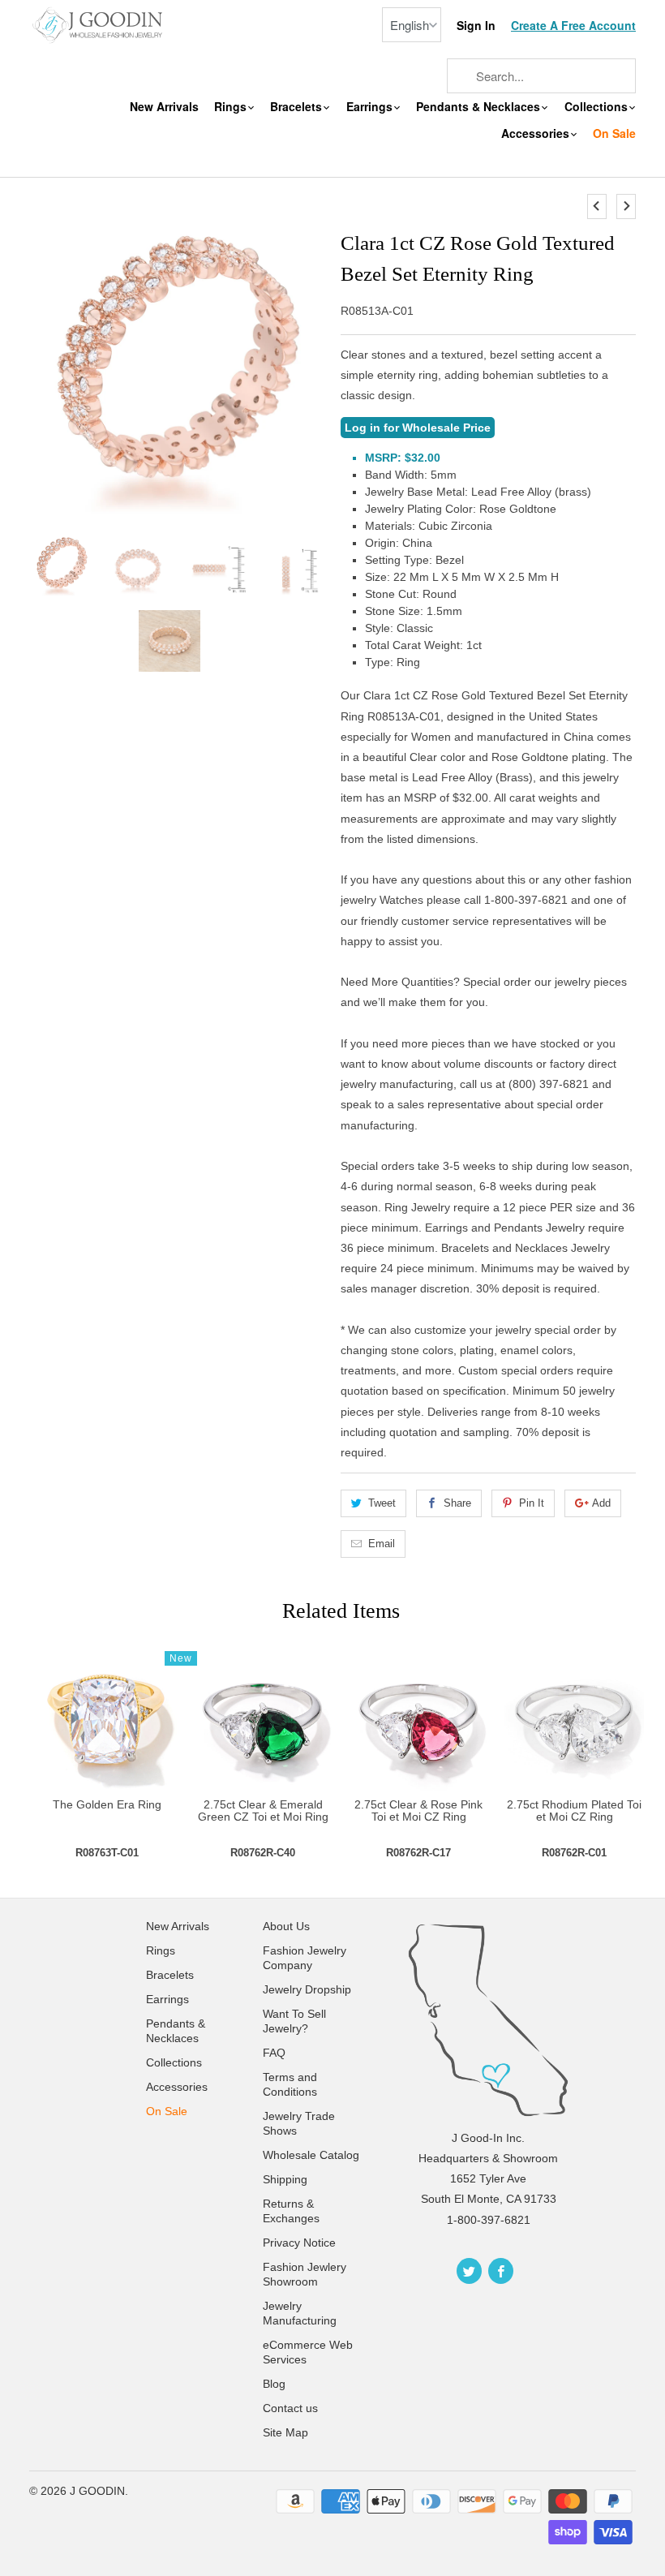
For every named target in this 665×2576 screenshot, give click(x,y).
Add (601, 1503)
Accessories (537, 133)
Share (457, 1503)
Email (382, 1544)
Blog (274, 2384)
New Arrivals (164, 107)
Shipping (285, 2179)
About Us (286, 1926)
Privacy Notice (299, 2243)
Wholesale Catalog (311, 2155)
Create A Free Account (573, 26)
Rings (232, 107)
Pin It (532, 1503)
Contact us (290, 2408)
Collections (598, 107)
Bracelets (298, 107)
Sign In (476, 26)
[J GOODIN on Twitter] (469, 2271)
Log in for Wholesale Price (418, 428)
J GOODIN (97, 2491)
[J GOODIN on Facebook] (501, 2271)
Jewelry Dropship (307, 1989)
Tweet (382, 1503)
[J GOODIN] (99, 24)
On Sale (614, 133)
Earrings (371, 107)
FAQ (274, 2053)
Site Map (285, 2432)
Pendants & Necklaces (480, 107)
